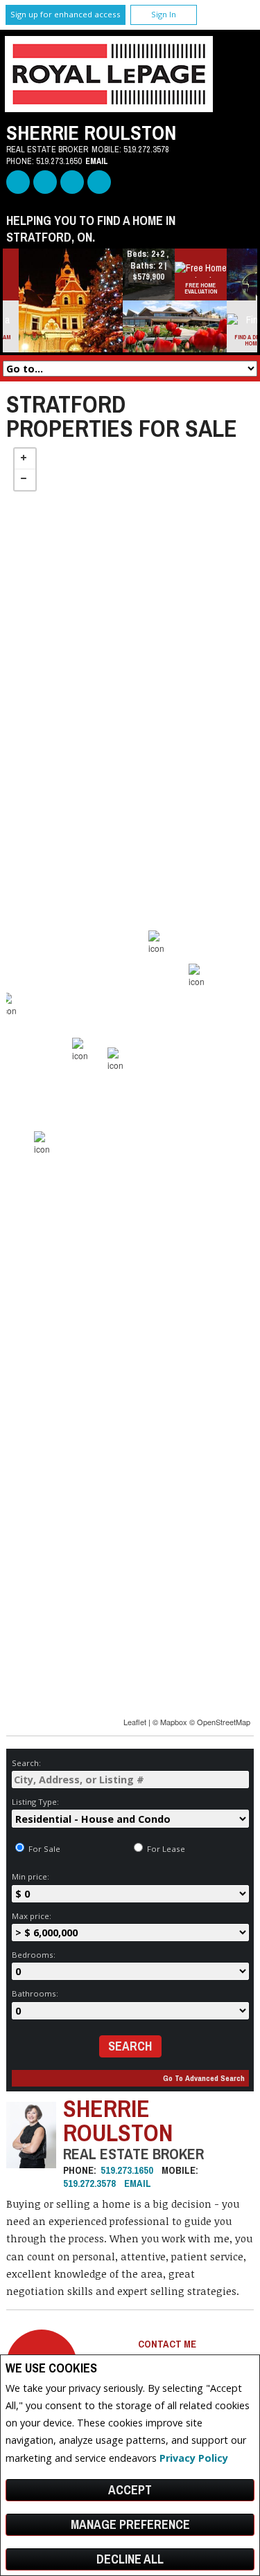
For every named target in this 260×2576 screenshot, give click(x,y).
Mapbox (174, 1722)
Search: (26, 1763)
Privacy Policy (194, 2458)
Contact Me (167, 2344)
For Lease (165, 1849)
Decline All (130, 2559)
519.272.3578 (146, 149)
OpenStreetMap (224, 1722)
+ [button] (25, 459)
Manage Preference (130, 2524)
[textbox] (130, 1780)
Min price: (31, 1876)
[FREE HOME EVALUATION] (208, 270)
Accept (130, 2490)
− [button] (25, 480)
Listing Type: (35, 1802)
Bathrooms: (35, 1993)
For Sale (43, 1849)
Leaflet (135, 1722)
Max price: (32, 1916)
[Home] (109, 108)
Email (97, 161)
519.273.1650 (59, 161)
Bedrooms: (34, 1955)
